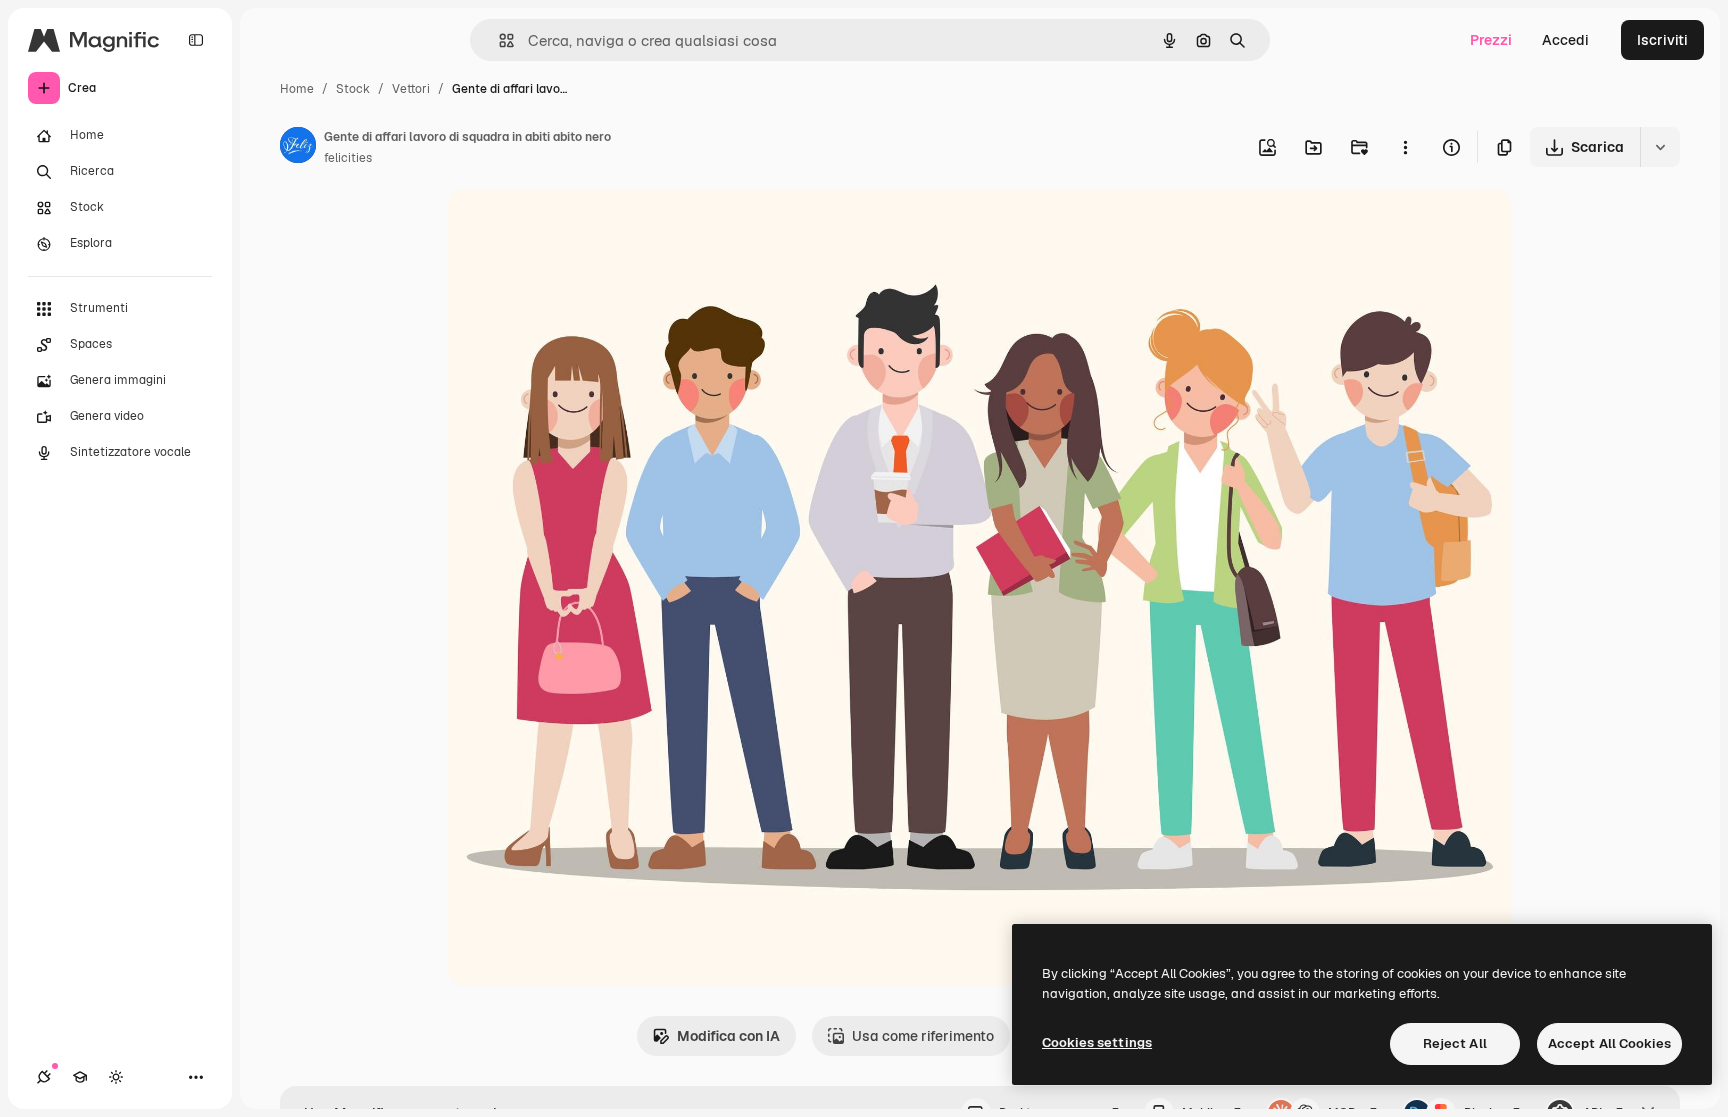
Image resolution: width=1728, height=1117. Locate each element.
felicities (348, 158)
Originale (580, 227)
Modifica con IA (728, 1036)
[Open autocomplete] (498, 40)
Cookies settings (1097, 1042)
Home (297, 89)
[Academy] (80, 1077)
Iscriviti (1662, 40)
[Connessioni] (44, 1077)
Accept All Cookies (1609, 1043)
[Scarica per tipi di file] (1660, 147)
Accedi (1565, 40)
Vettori (411, 89)
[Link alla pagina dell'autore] (298, 148)
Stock (353, 89)
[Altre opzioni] (1405, 147)
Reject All (1455, 1043)
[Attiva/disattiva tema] (116, 1077)
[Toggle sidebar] (196, 40)
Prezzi (1491, 40)
